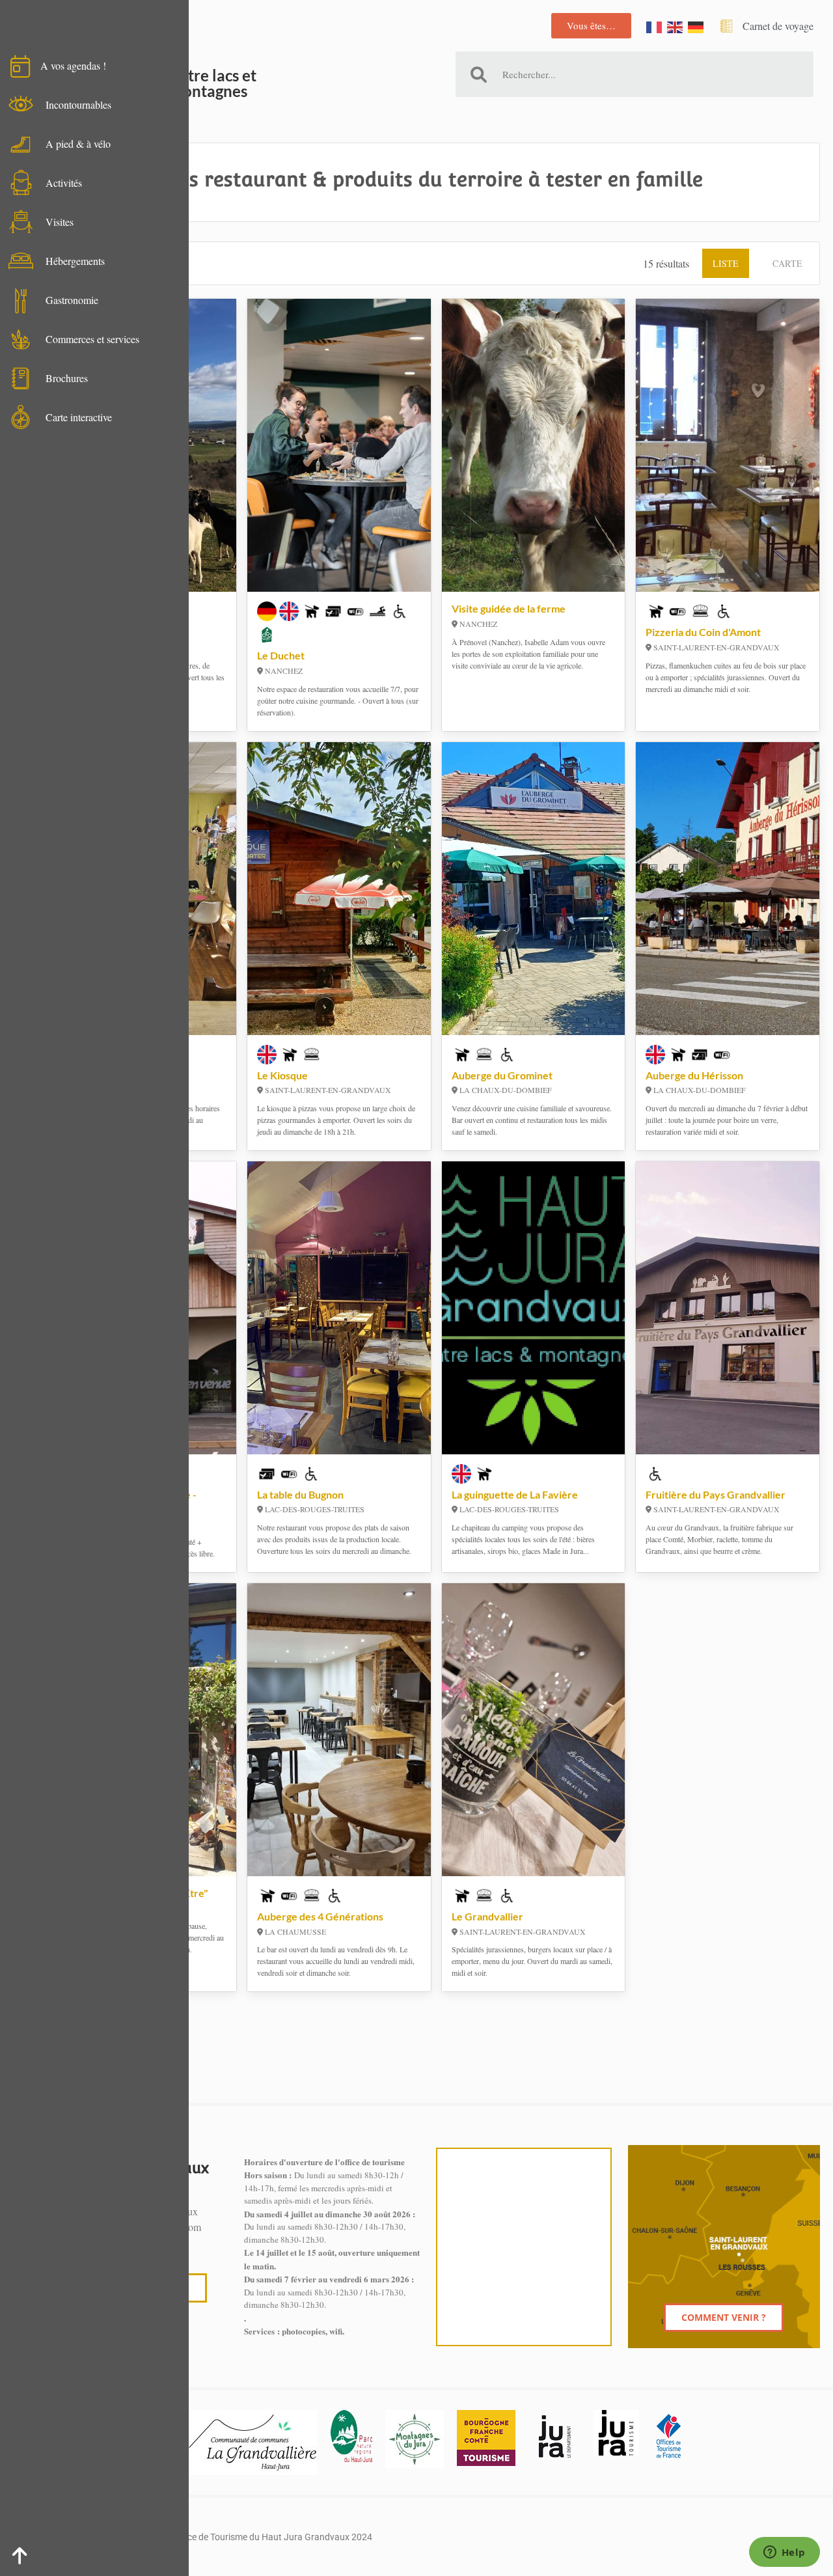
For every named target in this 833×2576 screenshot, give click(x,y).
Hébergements (75, 261)
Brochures (67, 378)
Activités (64, 183)
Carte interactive (79, 417)
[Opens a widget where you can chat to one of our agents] (784, 2553)
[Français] (655, 26)
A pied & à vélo (78, 144)
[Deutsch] (696, 26)
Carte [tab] (787, 263)
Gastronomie (72, 300)
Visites (60, 222)
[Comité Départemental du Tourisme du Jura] (616, 2433)
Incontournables (78, 104)
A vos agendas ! (73, 65)
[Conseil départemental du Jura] (554, 2436)
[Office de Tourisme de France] (668, 2436)
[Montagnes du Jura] (415, 2439)
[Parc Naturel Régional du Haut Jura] (351, 2436)
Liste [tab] (726, 263)
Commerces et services (92, 339)
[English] (676, 26)
